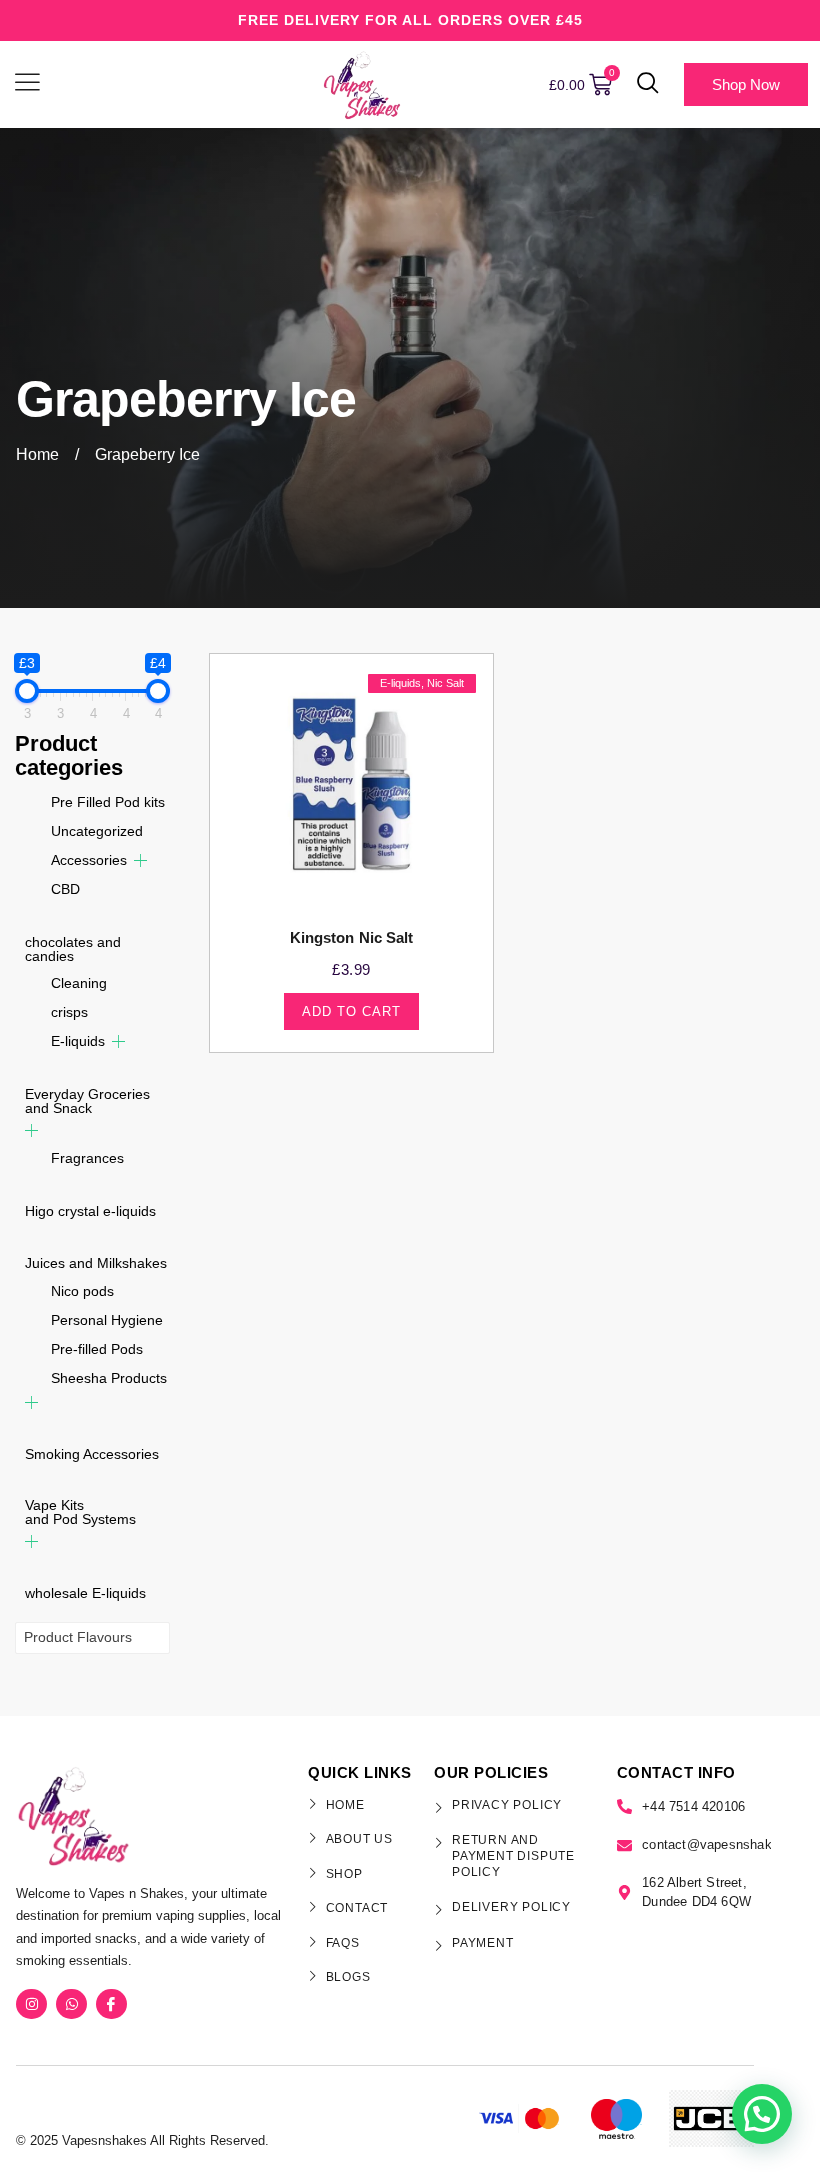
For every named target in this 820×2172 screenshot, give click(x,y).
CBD (65, 889)
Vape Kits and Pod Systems (80, 1512)
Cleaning (79, 983)
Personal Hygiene (107, 1320)
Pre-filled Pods (97, 1349)
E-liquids (78, 1041)
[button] (648, 85)
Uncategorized (97, 831)
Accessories (89, 860)
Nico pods (82, 1291)
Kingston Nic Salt (352, 937)
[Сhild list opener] (140, 860)
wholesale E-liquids (85, 1593)
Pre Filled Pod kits (108, 802)
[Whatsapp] (71, 2004)
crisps (69, 1012)
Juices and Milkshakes (96, 1263)
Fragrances (87, 1158)
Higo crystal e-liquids (90, 1211)
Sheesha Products (109, 1378)
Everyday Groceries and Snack (87, 1101)
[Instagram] (31, 2004)
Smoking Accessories (92, 1454)
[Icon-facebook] (111, 2004)
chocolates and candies (73, 949)
